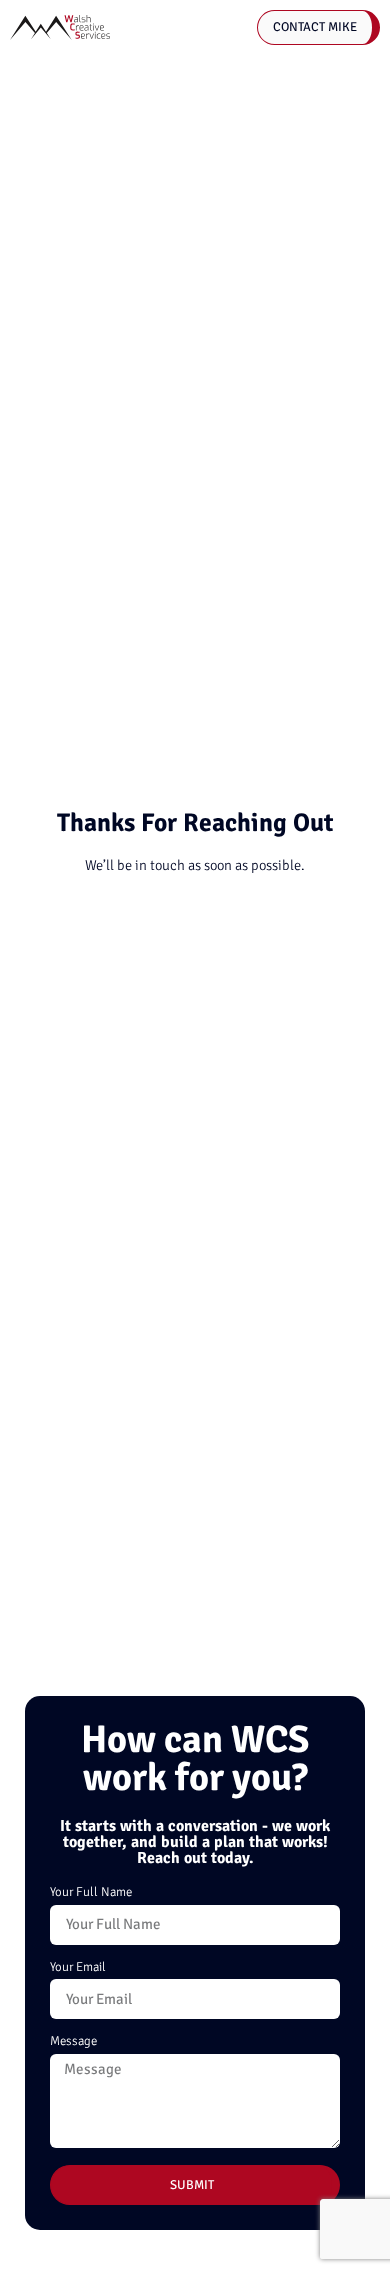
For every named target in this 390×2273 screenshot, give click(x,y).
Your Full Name (91, 1893)
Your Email (78, 1968)
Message (73, 2042)
